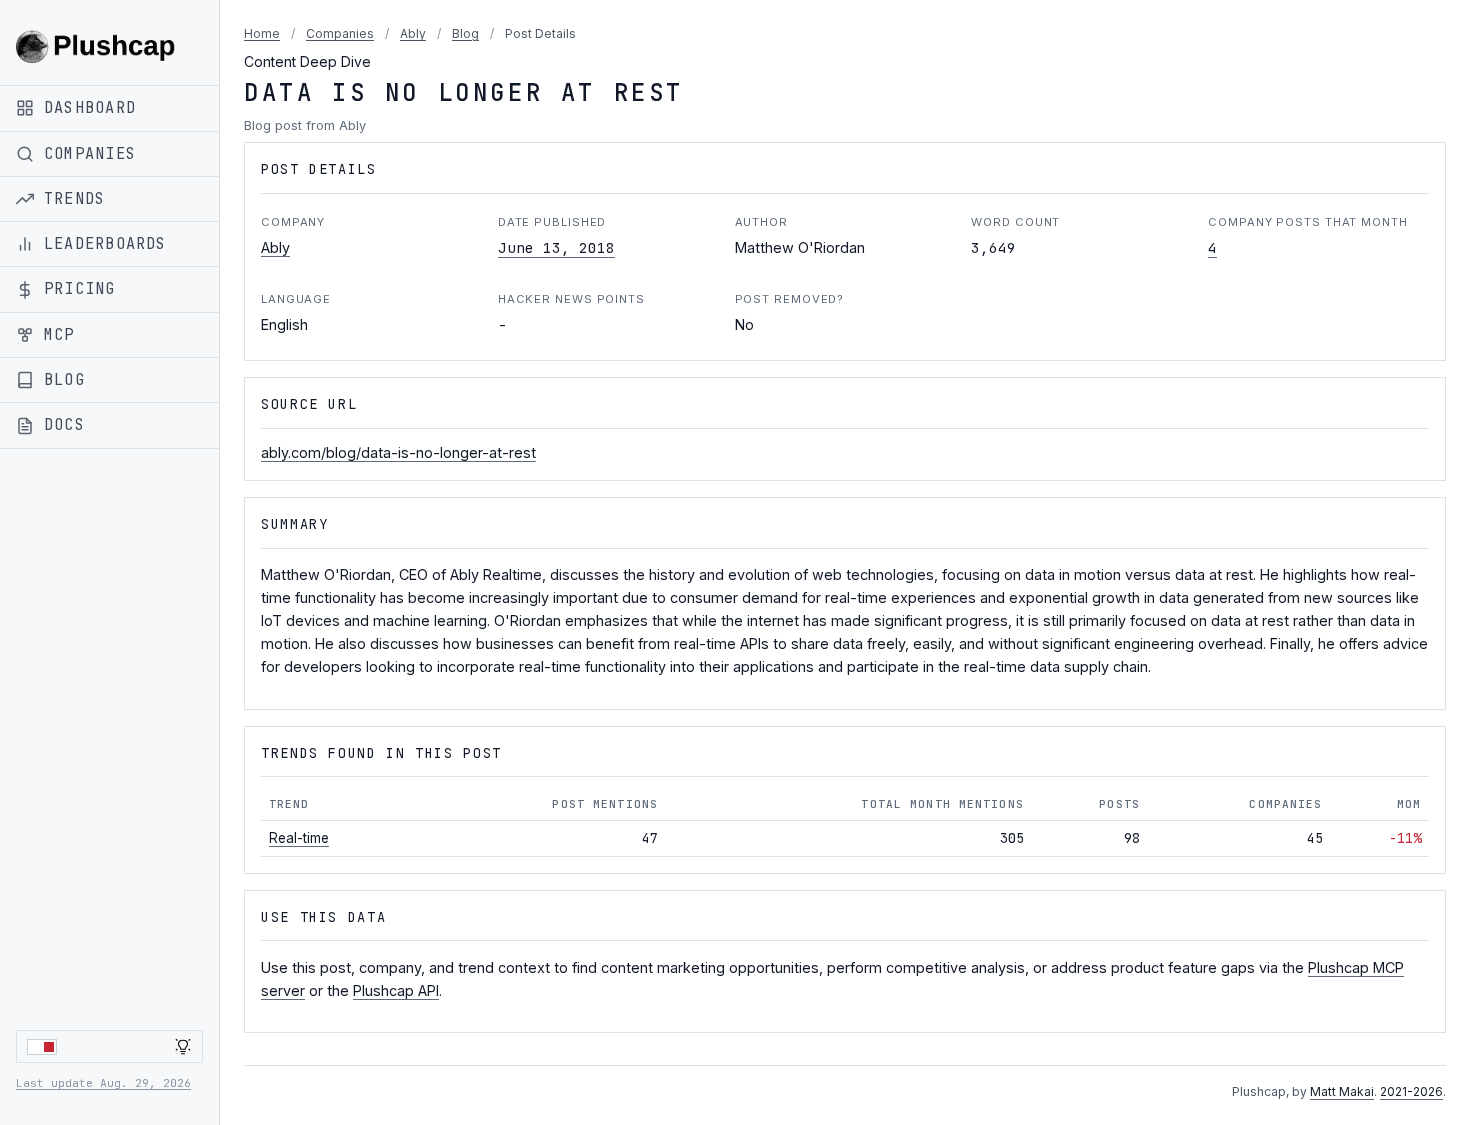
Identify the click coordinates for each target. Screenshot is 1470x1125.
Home (262, 33)
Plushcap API (396, 990)
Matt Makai (1342, 1091)
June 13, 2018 (556, 247)
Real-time (299, 838)
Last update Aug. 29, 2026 (103, 1083)
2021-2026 (1411, 1091)
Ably (413, 33)
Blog (465, 33)
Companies (340, 33)
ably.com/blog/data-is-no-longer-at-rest (398, 452)
